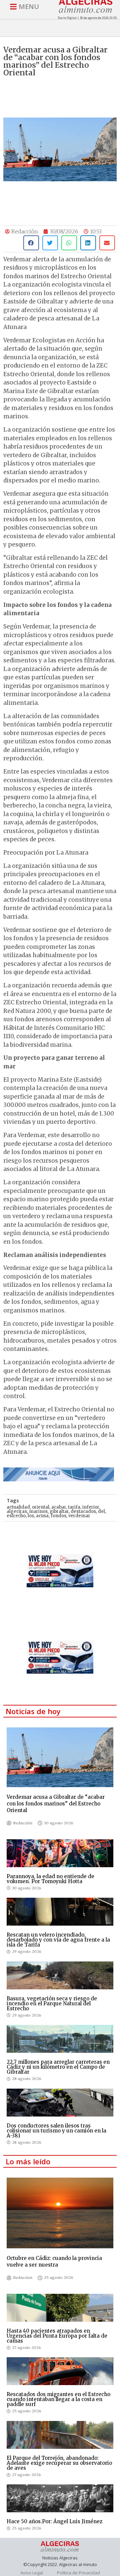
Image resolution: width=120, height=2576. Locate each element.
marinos (38, 1511)
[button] (31, 243)
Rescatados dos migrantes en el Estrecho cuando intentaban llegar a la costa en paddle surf (58, 2399)
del (101, 1511)
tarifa (74, 1507)
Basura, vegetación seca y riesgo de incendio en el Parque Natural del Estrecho (52, 2003)
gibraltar (59, 1511)
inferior (91, 1507)
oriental (41, 1507)
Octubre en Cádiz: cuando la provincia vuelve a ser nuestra (54, 2261)
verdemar (79, 1516)
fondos (58, 1516)
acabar (59, 1507)
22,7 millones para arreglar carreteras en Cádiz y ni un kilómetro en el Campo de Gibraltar (58, 2067)
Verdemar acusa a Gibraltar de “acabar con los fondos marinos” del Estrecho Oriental (56, 1804)
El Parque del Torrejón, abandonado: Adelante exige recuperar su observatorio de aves (59, 2463)
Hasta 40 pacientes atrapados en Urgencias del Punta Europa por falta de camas (57, 2336)
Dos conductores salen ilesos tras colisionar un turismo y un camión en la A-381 (56, 2131)
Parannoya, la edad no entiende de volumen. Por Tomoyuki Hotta (50, 1879)
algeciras (17, 1511)
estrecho (16, 1516)
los (31, 1516)
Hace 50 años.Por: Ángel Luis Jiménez (54, 2521)
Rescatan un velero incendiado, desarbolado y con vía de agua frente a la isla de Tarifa (58, 1940)
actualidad (18, 1507)
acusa (42, 1516)
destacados (83, 1511)
